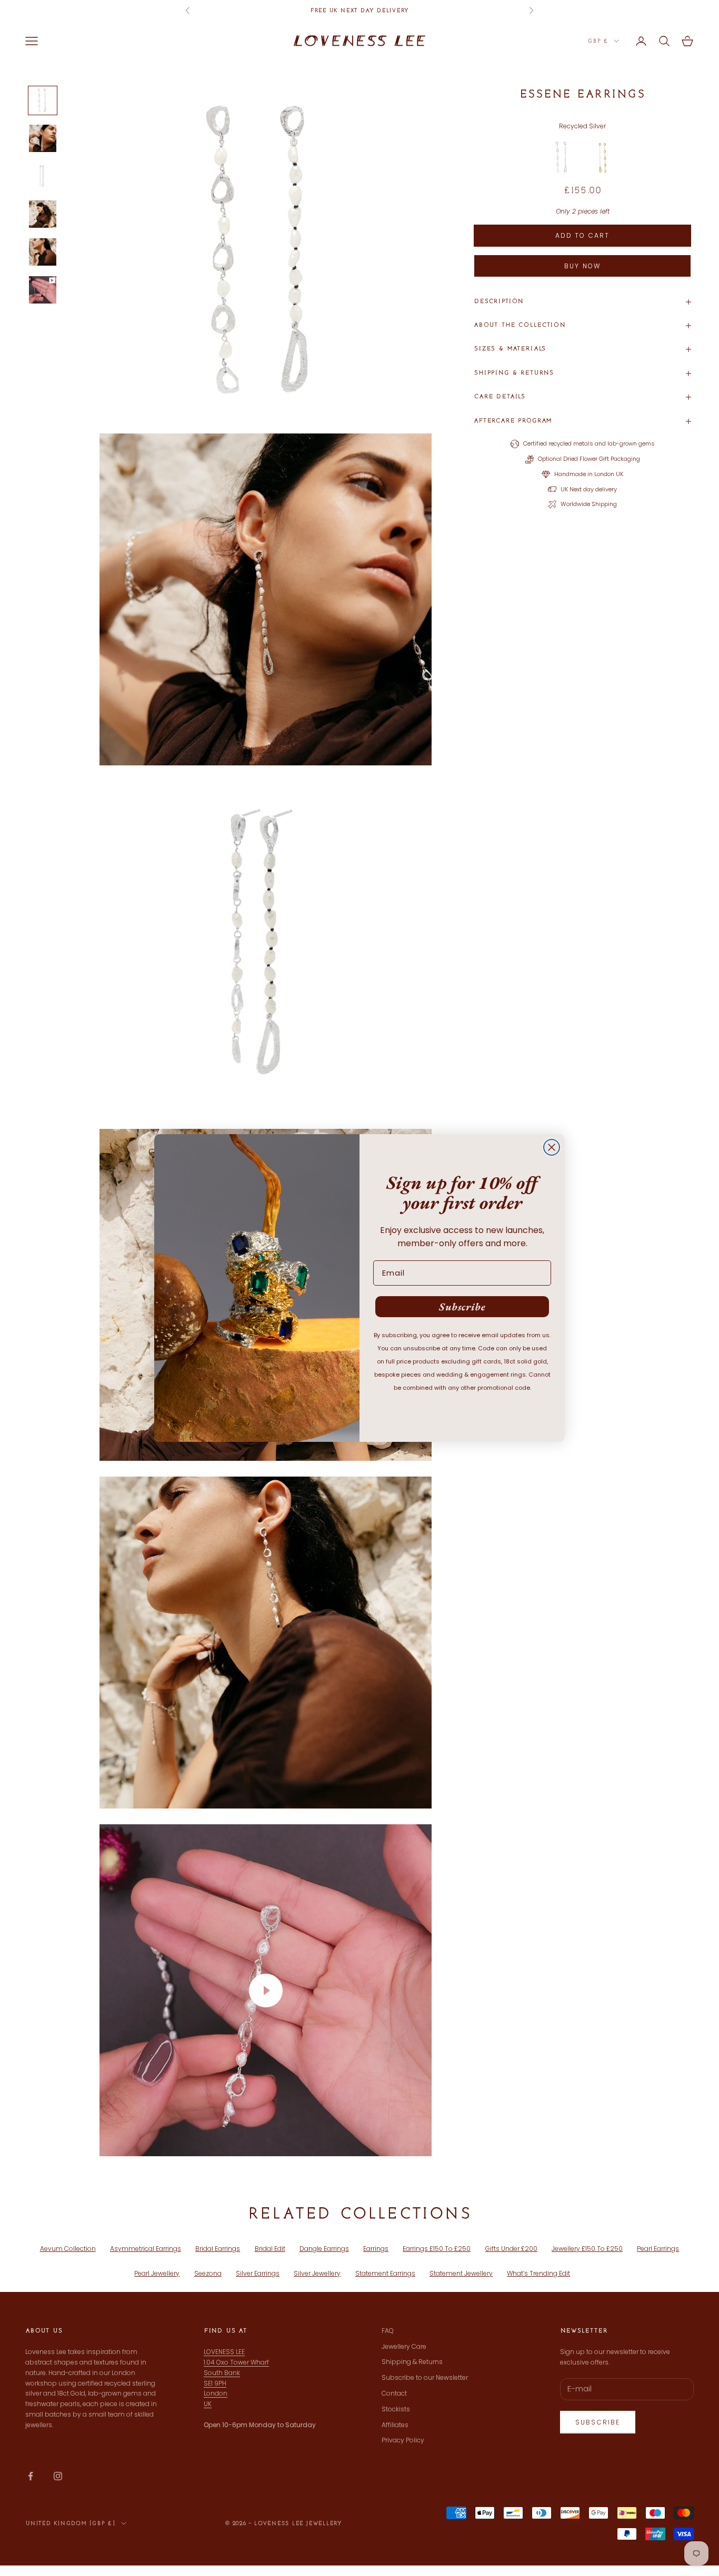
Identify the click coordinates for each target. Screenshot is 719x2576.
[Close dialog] (552, 1147)
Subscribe (462, 1307)
